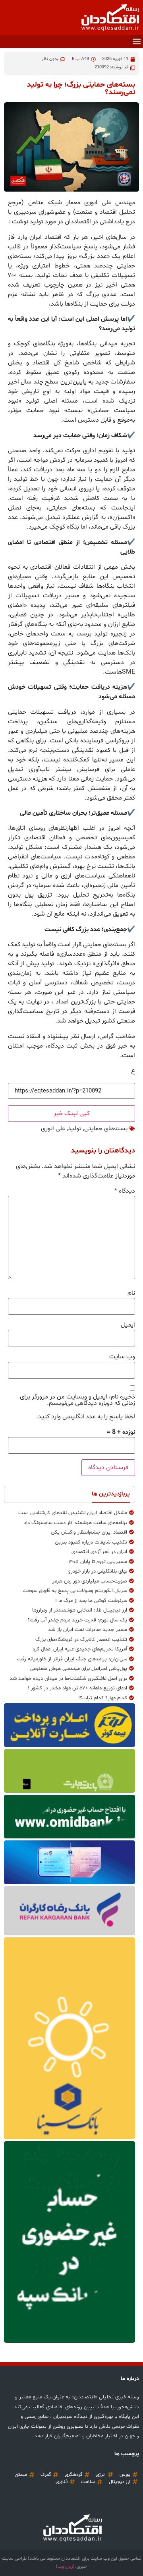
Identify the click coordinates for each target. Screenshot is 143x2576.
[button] (136, 42)
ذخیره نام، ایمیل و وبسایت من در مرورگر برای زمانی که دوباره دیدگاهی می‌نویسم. (77, 1400)
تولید (75, 1129)
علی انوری (53, 1129)
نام (131, 1293)
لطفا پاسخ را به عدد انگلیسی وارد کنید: (86, 1417)
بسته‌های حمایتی (106, 1129)
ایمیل (128, 1325)
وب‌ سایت (122, 1357)
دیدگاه (125, 1191)
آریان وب (66, 2566)
